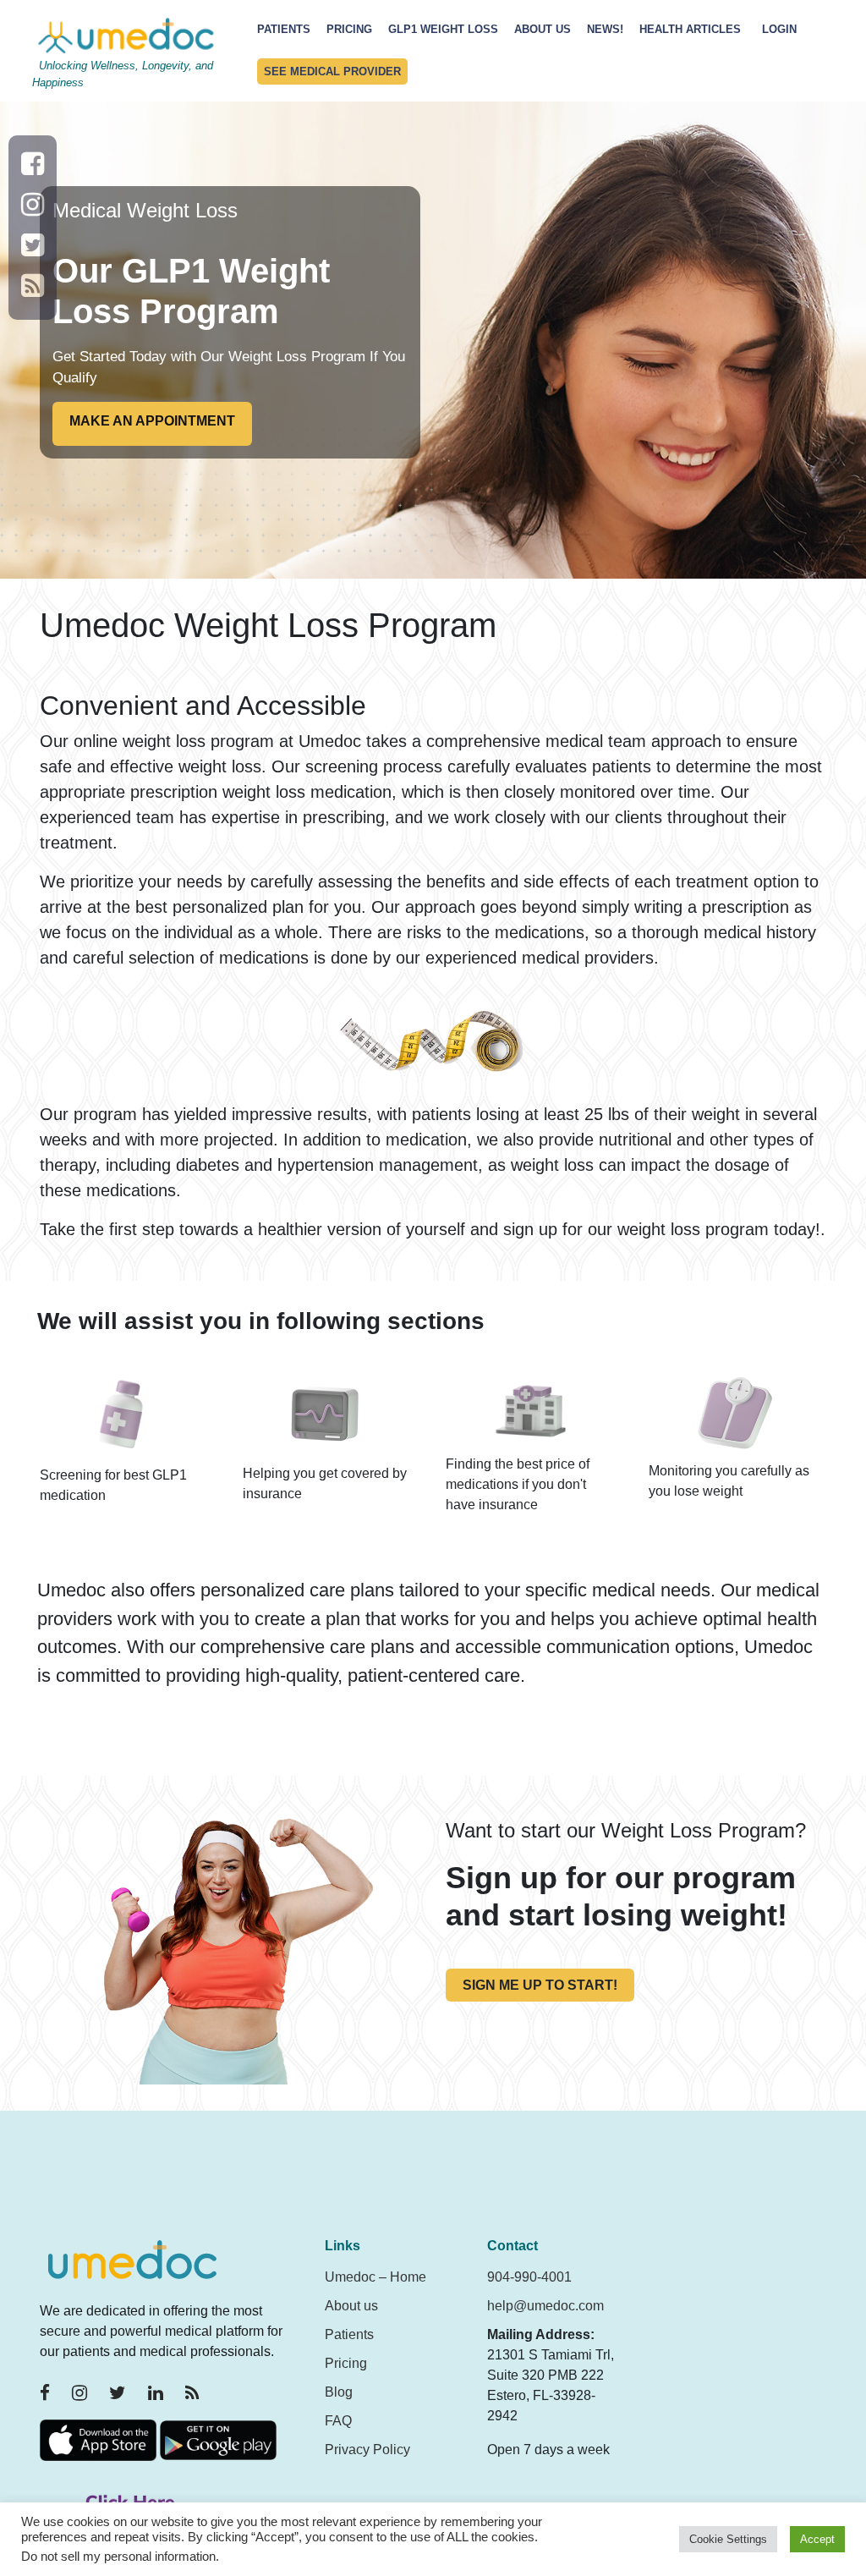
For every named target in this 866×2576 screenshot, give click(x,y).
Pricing (349, 29)
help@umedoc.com (545, 2306)
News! (605, 29)
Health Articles (690, 29)
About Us (543, 29)
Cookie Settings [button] (728, 2539)
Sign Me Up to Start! (540, 1985)
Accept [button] (817, 2539)
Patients (284, 29)
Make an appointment (152, 421)
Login (779, 29)
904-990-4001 (529, 2277)
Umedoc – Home (375, 2277)
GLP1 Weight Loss (443, 29)
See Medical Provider (332, 71)
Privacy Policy (367, 2450)
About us (351, 2306)
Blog (339, 2392)
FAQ (338, 2421)
